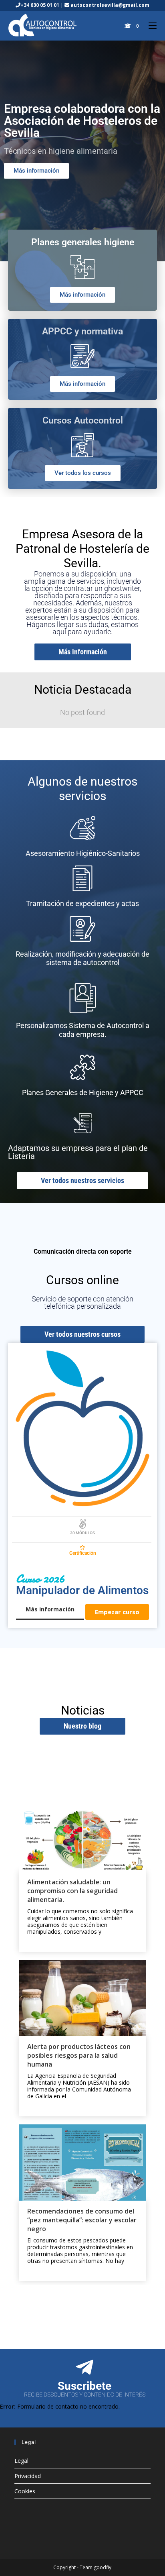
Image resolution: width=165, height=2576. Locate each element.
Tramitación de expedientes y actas (82, 903)
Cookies (25, 2491)
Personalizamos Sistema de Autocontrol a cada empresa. (83, 1030)
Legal (21, 2461)
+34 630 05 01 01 (40, 5)
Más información (50, 1609)
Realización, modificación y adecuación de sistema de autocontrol (82, 958)
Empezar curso (117, 1612)
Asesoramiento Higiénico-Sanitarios (83, 853)
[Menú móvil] (150, 26)
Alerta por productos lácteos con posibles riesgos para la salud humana (79, 2055)
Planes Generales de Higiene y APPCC (83, 1093)
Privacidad (28, 2476)
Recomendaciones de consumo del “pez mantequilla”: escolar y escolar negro (82, 2220)
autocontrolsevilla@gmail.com (109, 5)
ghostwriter (122, 588)
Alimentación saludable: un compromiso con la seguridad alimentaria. (72, 1891)
